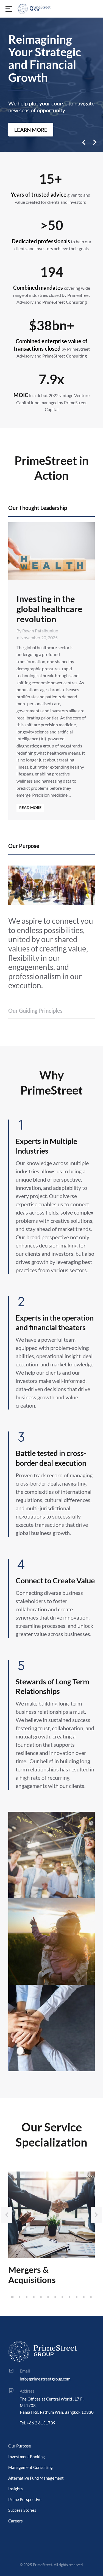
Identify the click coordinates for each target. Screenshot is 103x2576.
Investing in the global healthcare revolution (49, 609)
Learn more (31, 130)
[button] (84, 142)
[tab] (51, 848)
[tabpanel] (51, 928)
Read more (30, 807)
